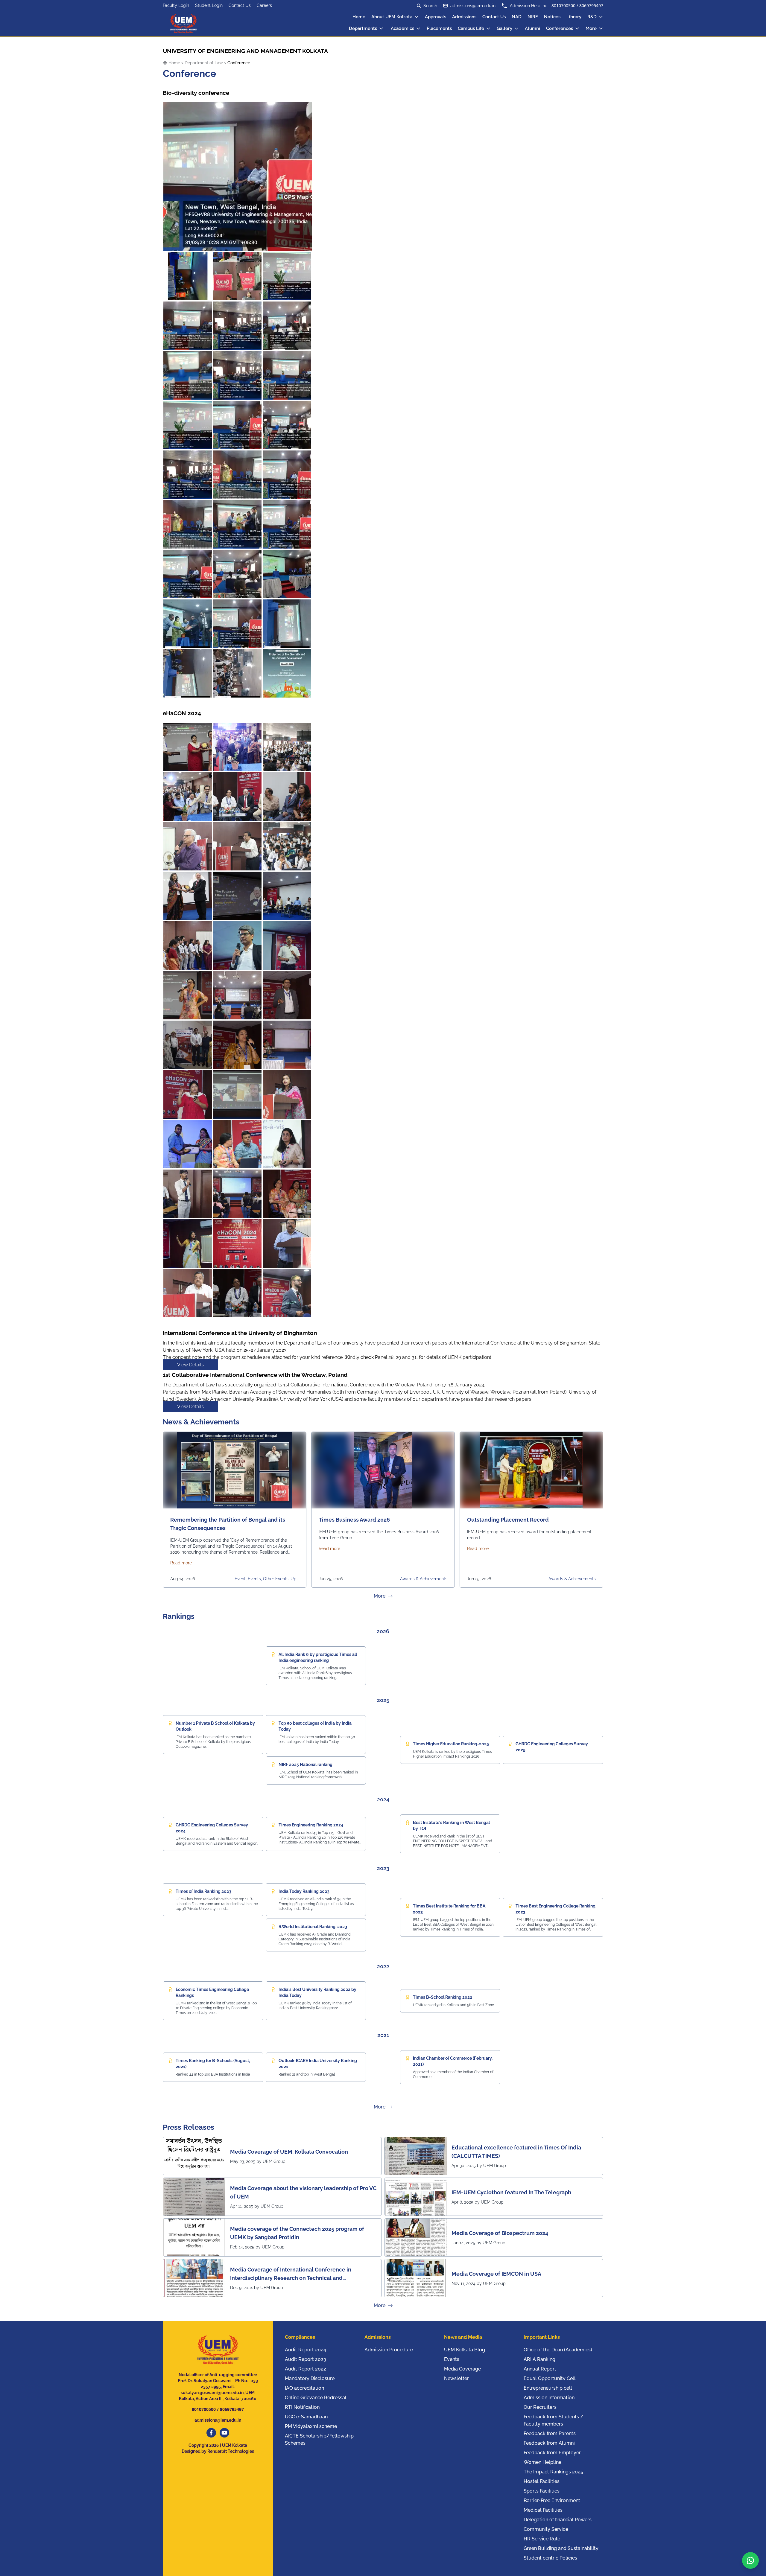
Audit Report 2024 (306, 2350)
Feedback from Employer (552, 2453)
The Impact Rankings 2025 (553, 2472)
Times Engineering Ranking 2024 (311, 1825)
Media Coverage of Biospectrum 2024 (500, 2233)
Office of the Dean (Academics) (558, 2350)
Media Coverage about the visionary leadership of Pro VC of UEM (303, 2192)
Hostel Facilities (542, 2481)
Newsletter (456, 2378)
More (591, 28)
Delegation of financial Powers (558, 2520)
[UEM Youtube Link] (224, 2433)
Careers (264, 5)
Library (574, 17)
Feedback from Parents (550, 2433)
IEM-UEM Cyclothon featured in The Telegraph (511, 2192)
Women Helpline (542, 2462)
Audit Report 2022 (306, 2369)
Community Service (546, 2529)
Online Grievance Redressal (316, 2398)
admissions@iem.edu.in (473, 6)
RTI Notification (302, 2407)
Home (359, 17)
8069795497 (591, 6)
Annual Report (540, 2369)
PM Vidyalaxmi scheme (311, 2426)
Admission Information (549, 2398)
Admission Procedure (389, 2350)
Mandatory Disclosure (310, 2378)
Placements (439, 28)
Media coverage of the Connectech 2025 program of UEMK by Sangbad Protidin (297, 2233)
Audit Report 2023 (306, 2359)
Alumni (532, 28)
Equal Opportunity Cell (550, 2378)
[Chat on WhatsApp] (750, 2560)
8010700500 (563, 6)
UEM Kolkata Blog (465, 2350)
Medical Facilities (543, 2510)
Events (452, 2359)
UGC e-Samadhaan (306, 2417)
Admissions (464, 17)
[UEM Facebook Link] (211, 2433)
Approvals (436, 17)
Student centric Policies (550, 2558)
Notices (552, 17)
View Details (190, 1364)
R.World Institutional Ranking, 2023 (313, 1927)
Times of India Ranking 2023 (203, 1891)
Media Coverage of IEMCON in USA (496, 2274)
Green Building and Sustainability (561, 2548)
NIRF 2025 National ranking (306, 1764)
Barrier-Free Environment (552, 2500)
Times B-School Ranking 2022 (443, 1997)
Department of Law (204, 63)
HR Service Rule (542, 2539)
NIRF (533, 17)
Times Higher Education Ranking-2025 (451, 1744)
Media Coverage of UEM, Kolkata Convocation (289, 2152)
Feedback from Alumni (549, 2443)
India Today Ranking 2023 (304, 1891)
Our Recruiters (540, 2407)
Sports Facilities (542, 2491)
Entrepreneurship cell (548, 2388)
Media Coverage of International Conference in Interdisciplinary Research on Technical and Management (291, 2274)
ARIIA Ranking (539, 2359)
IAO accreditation (304, 2388)
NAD (517, 17)
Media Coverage (462, 2369)
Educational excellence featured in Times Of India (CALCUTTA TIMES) (516, 2152)
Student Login (209, 5)
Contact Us (240, 5)
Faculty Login (176, 5)
